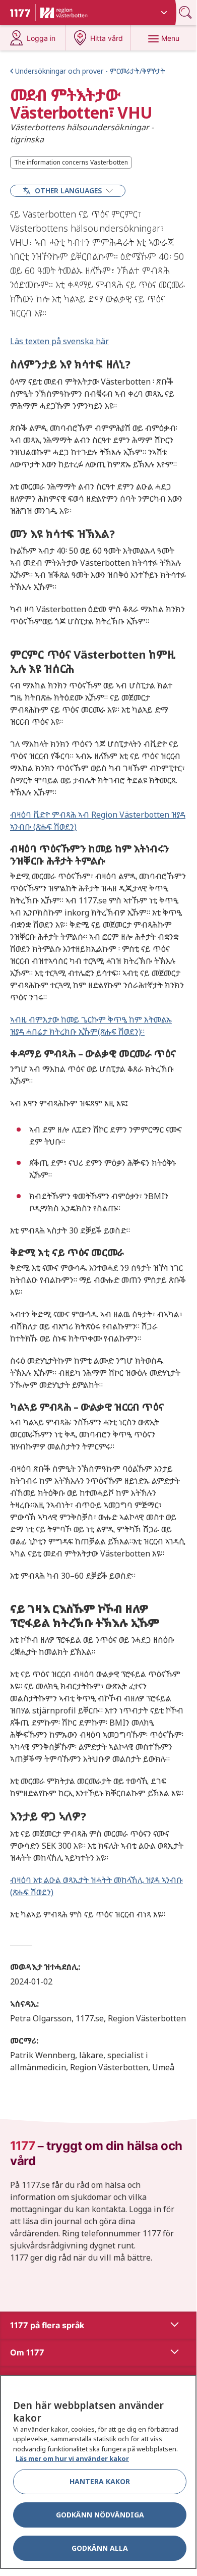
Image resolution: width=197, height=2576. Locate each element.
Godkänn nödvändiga (100, 2515)
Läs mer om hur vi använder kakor (72, 2458)
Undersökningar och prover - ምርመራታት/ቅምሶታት (90, 71)
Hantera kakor (100, 2481)
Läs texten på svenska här (59, 341)
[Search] (186, 12)
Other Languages (68, 191)
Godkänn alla (100, 2548)
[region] (98, 2472)
